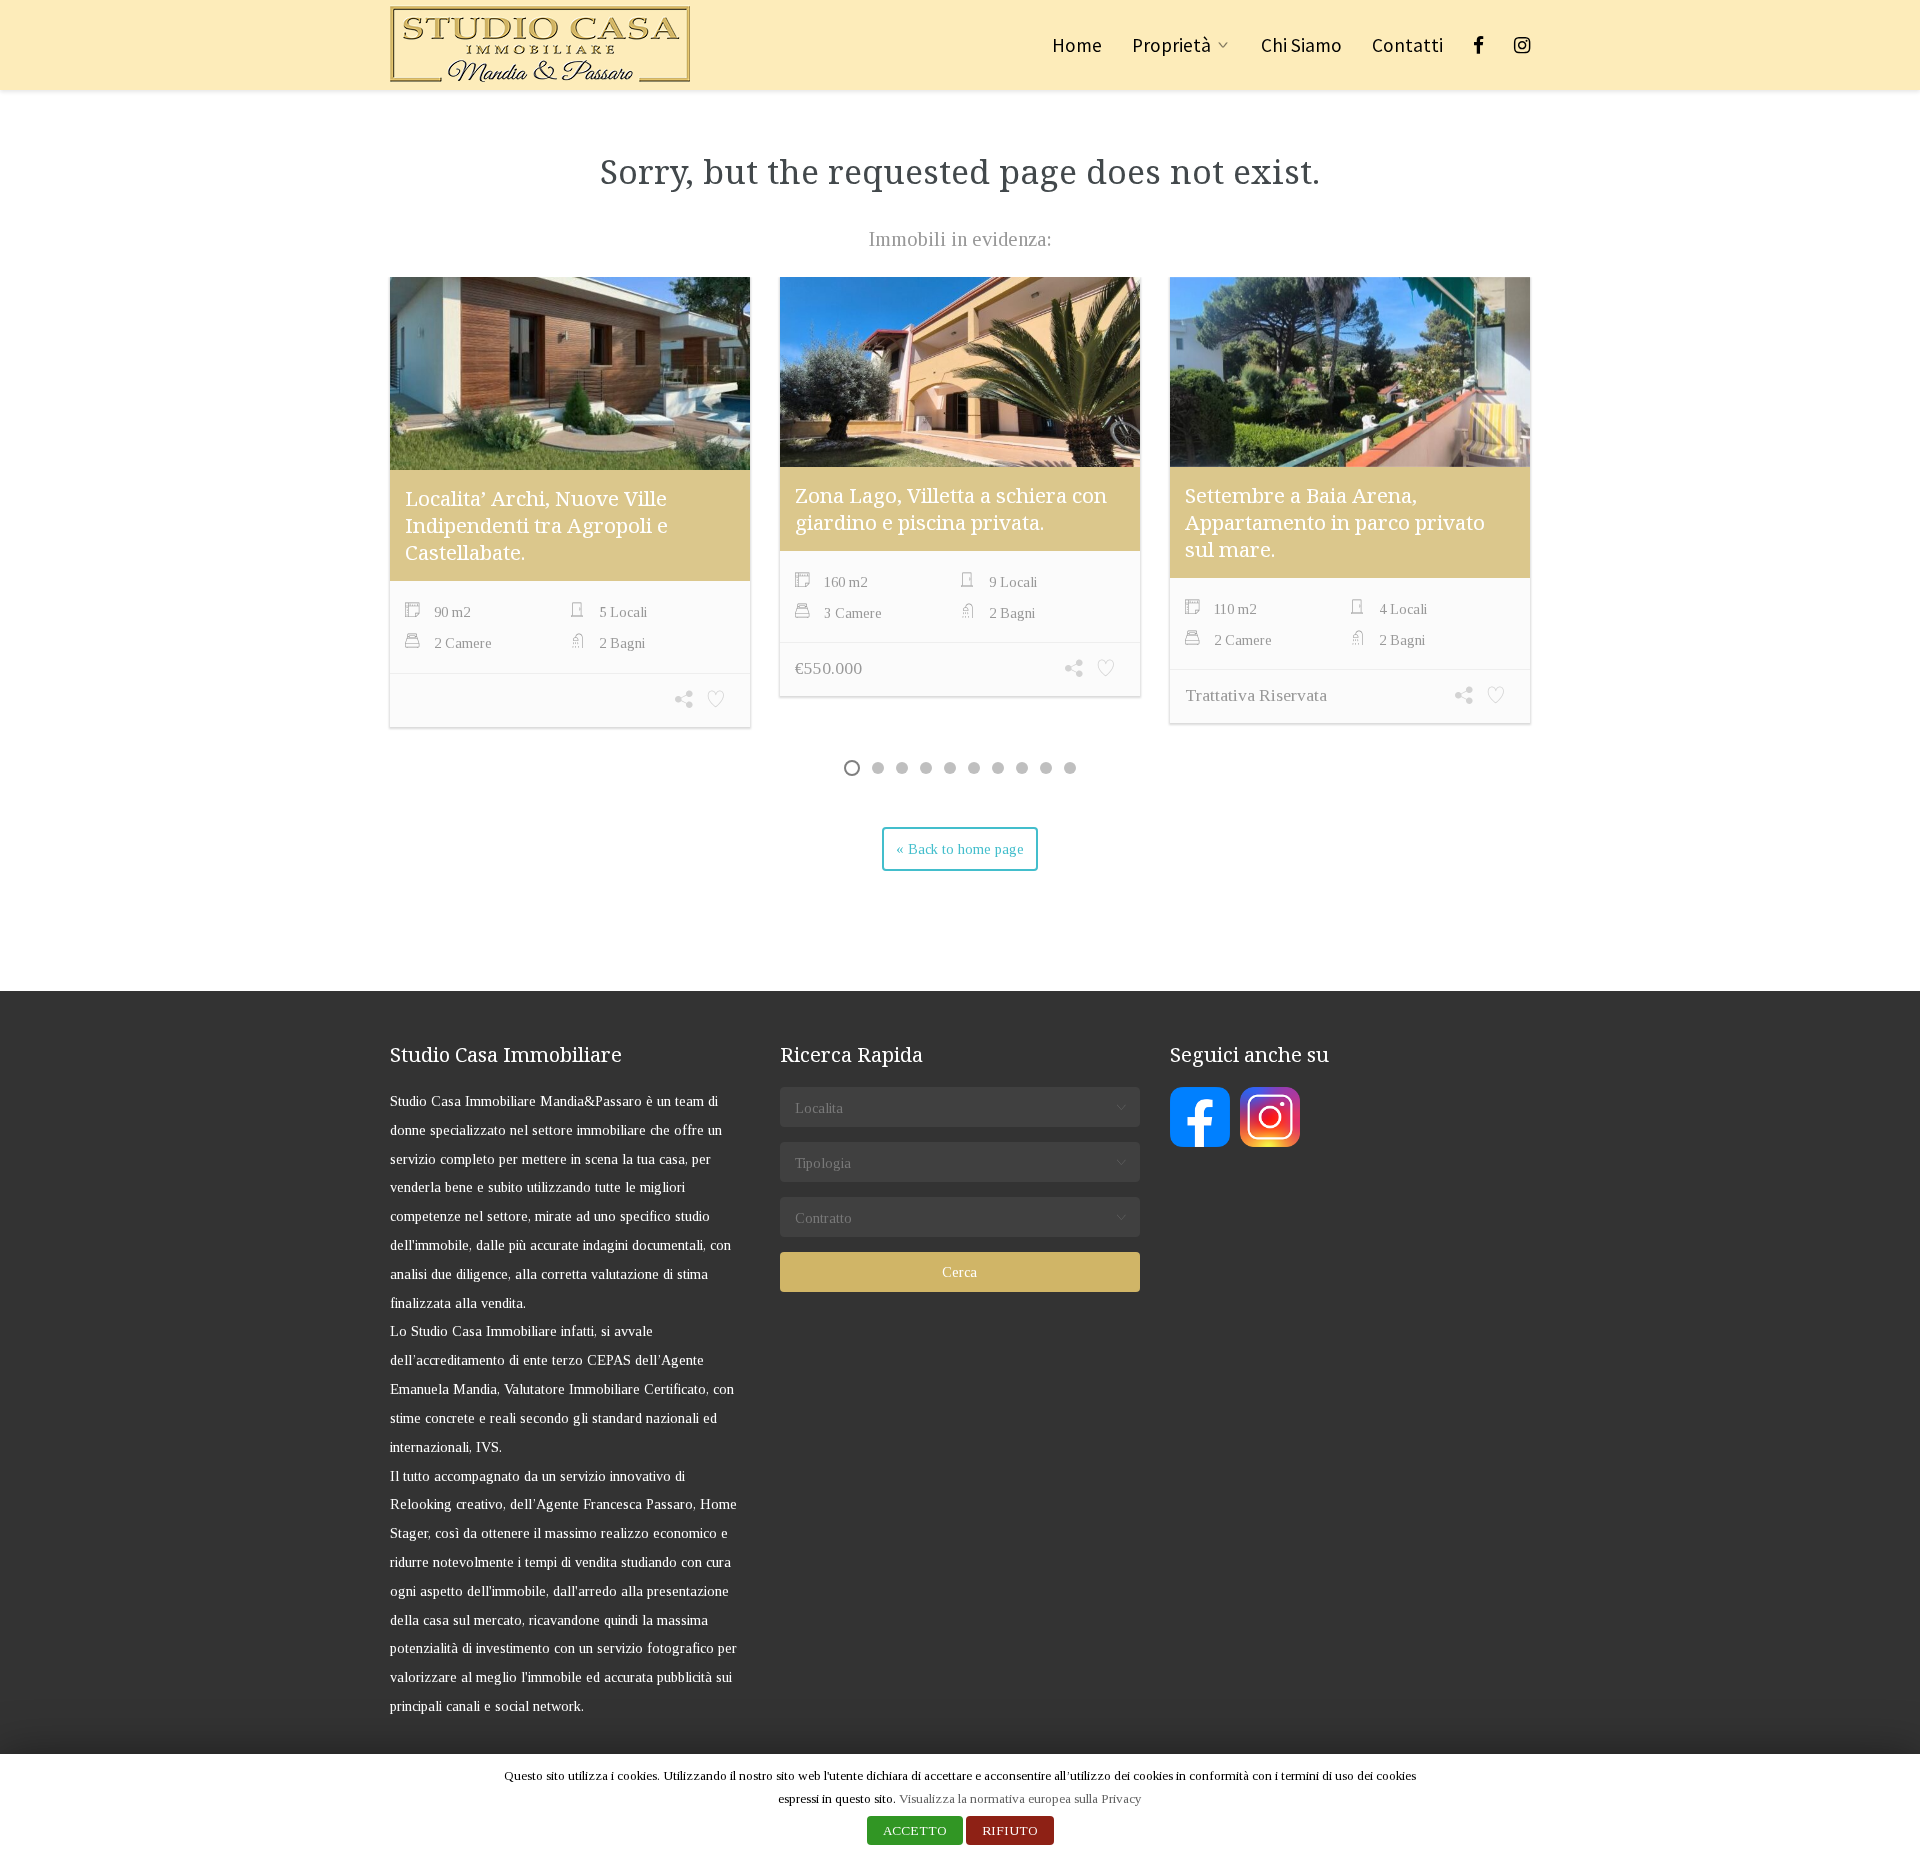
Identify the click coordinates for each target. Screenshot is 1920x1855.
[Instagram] (1522, 45)
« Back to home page (960, 849)
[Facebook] (1478, 45)
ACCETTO (915, 1830)
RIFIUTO (1010, 1830)
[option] (570, 504)
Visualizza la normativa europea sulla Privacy (1020, 1798)
